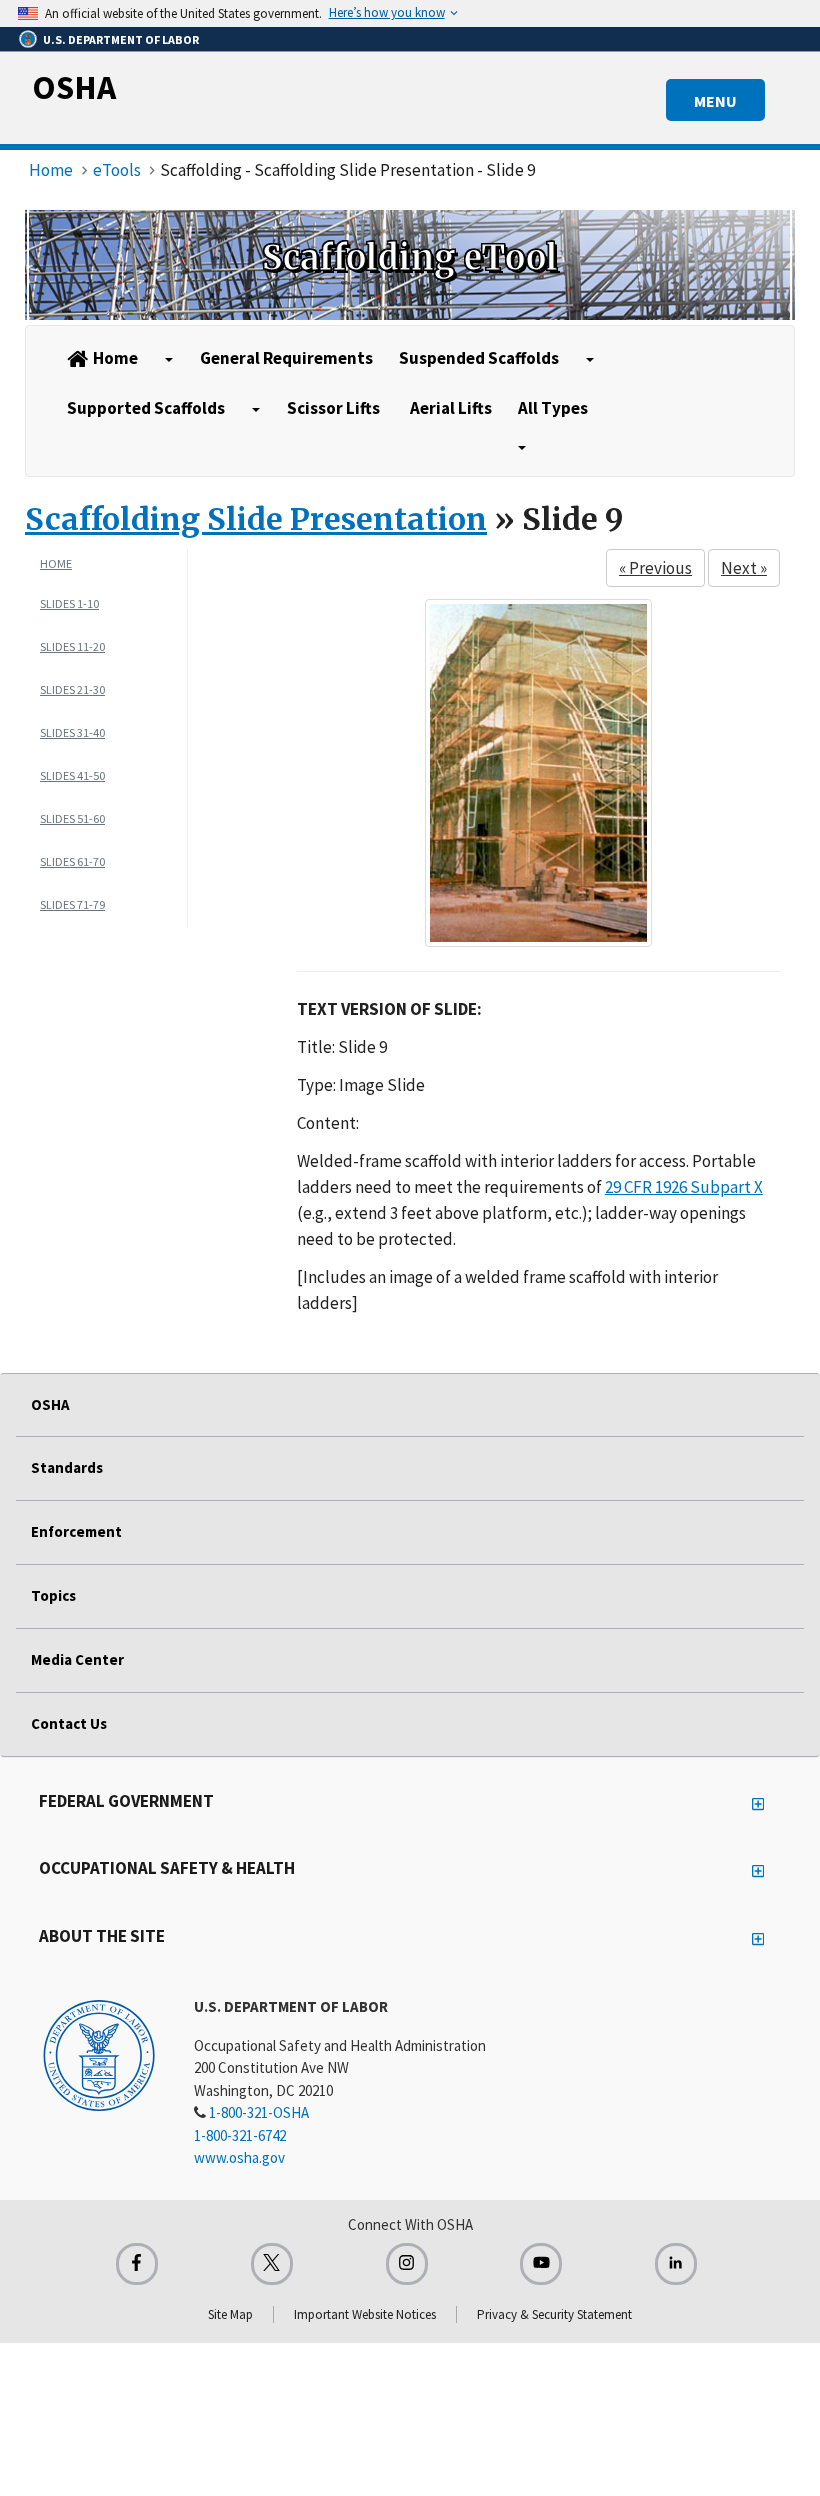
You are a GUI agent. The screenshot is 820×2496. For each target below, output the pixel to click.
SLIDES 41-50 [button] (72, 775)
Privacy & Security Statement (554, 2314)
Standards (67, 1467)
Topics (53, 1595)
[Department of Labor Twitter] (272, 2264)
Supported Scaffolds (146, 408)
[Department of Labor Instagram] (407, 2264)
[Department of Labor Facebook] (137, 2264)
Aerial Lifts (451, 408)
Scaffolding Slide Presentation (256, 519)
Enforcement (76, 1531)
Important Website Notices (365, 2314)
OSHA (74, 87)
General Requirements (286, 358)
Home (51, 170)
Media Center (77, 1659)
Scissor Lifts (333, 408)
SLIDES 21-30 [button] (72, 689)
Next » (744, 568)
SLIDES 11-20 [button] (72, 646)
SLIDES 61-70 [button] (72, 861)
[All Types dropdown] (523, 448)
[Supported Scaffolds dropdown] (256, 410)
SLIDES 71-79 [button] (72, 904)
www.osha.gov (239, 2157)
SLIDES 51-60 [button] (72, 818)
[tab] (113, 603)
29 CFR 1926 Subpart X (684, 1187)
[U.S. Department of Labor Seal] (99, 2054)
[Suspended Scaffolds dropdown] (590, 360)
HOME (56, 563)
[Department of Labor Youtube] (541, 2264)
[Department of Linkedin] (676, 2264)
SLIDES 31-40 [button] (72, 732)
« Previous (655, 568)
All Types (553, 408)
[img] (410, 265)
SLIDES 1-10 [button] (69, 603)
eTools (117, 170)
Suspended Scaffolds (479, 358)
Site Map (230, 2314)
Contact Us (69, 1723)
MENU (715, 101)
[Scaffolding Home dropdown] (169, 360)
